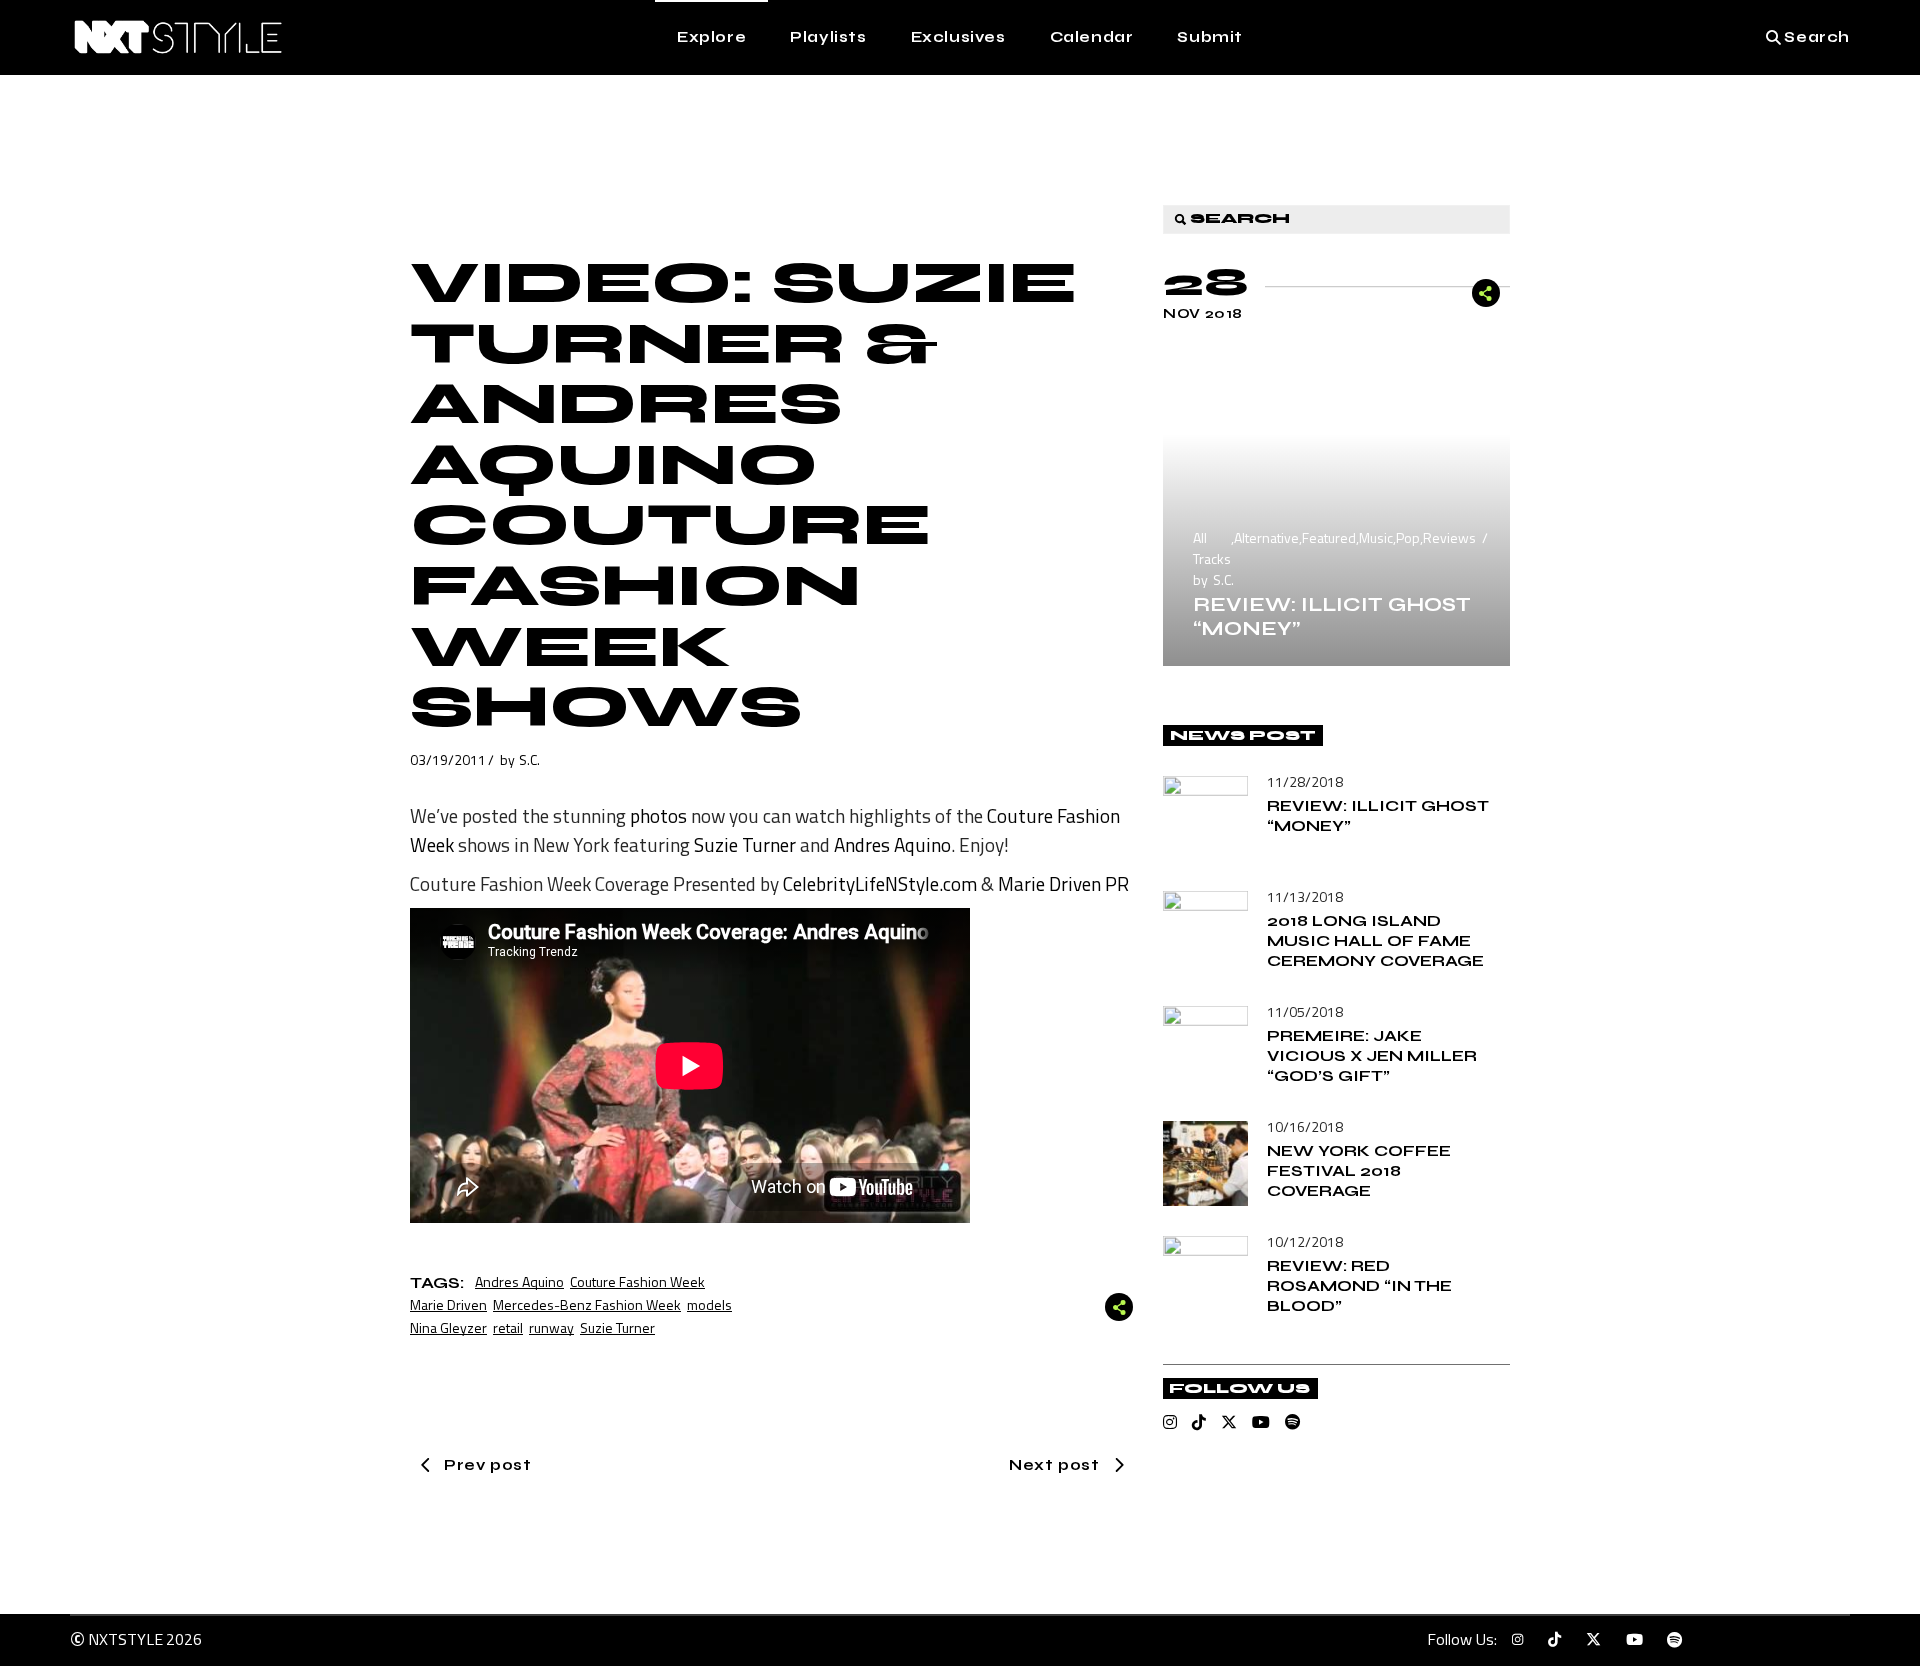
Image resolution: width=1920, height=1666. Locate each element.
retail (508, 1327)
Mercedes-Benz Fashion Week (587, 1304)
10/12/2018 (1305, 1241)
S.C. (529, 759)
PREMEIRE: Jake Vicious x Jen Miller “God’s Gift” (1372, 1055)
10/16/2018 (1305, 1126)
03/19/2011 (448, 759)
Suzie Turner (745, 844)
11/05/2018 (1305, 1011)
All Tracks (1212, 548)
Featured (1329, 537)
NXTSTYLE (125, 1639)
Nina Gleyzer (448, 1327)
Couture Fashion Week (637, 1281)
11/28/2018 (1305, 781)
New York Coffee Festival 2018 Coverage (1359, 1170)
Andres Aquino (892, 844)
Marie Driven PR (1063, 883)
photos (658, 815)
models (709, 1304)
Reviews (1449, 537)
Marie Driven (448, 1304)
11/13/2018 (1305, 896)
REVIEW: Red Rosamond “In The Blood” (1359, 1285)
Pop (1408, 537)
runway (551, 1327)
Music (1376, 537)
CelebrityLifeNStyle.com (880, 883)
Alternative (1266, 537)
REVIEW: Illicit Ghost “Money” (1332, 616)
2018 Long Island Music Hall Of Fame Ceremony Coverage (1375, 940)
